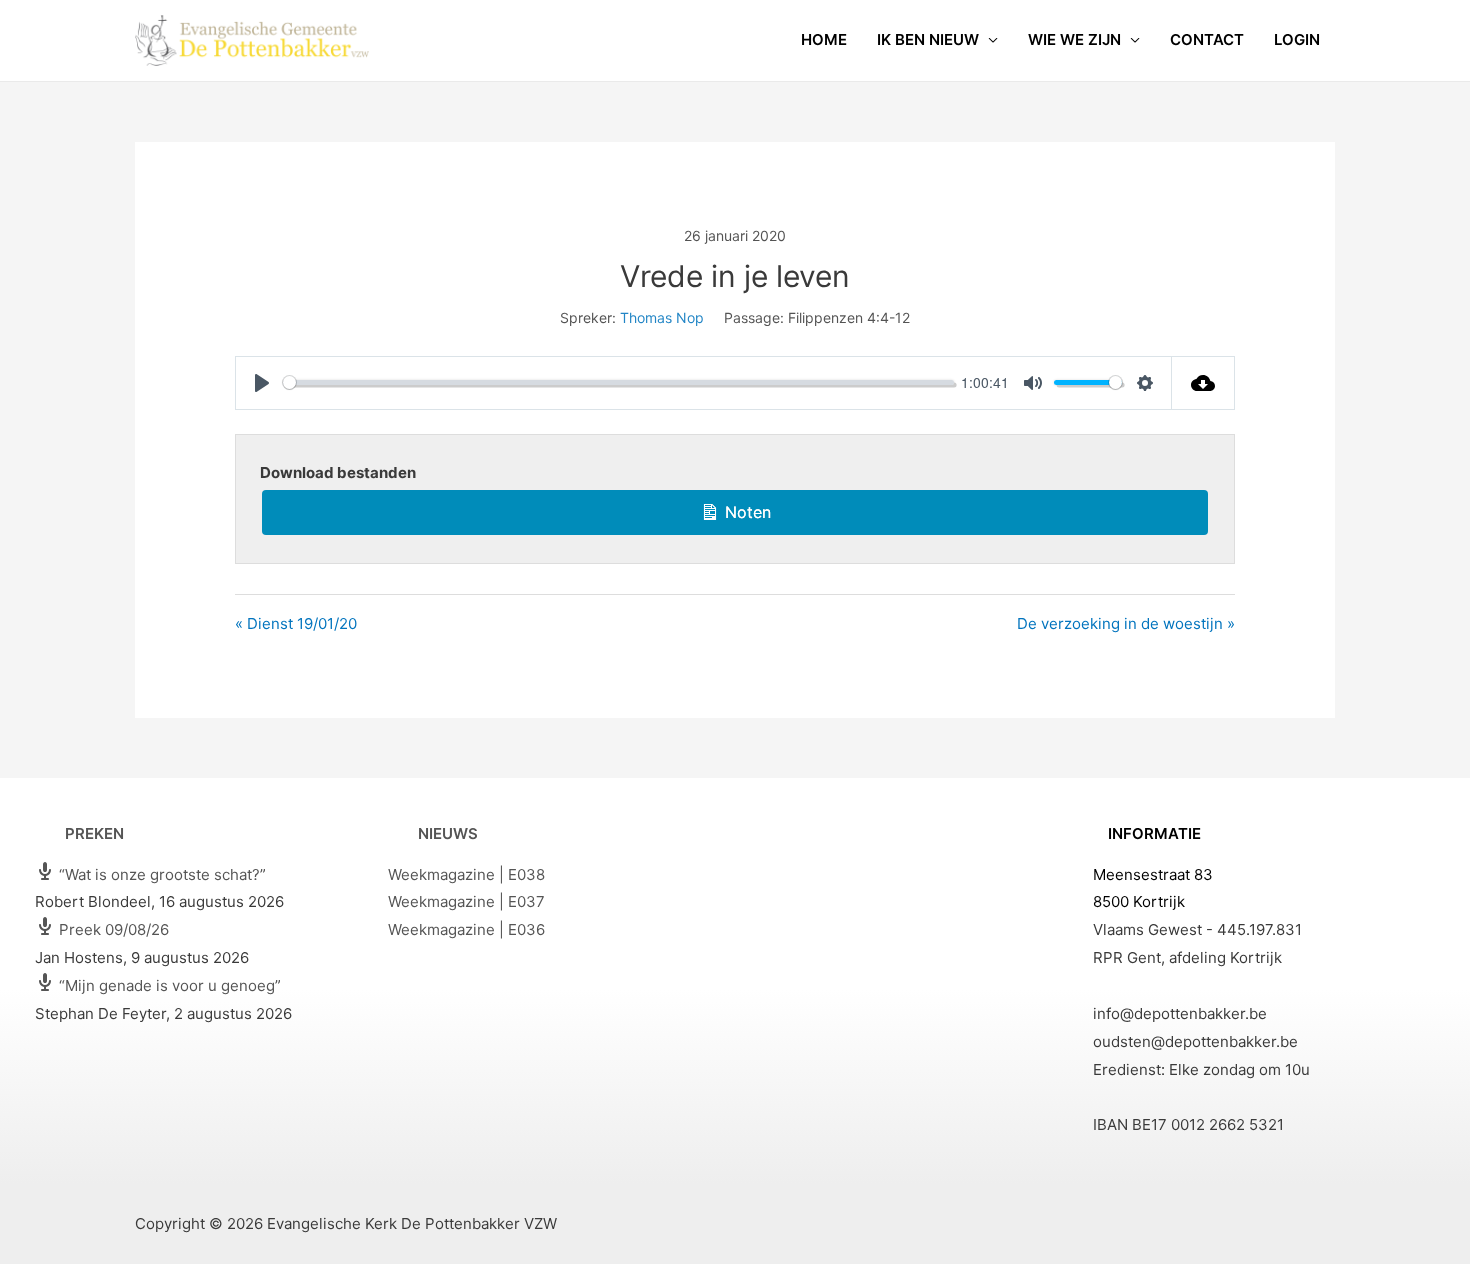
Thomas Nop (662, 317)
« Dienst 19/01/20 (296, 623)
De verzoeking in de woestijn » (1126, 623)
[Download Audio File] (1203, 383)
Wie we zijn (1074, 39)
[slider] (618, 382)
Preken (94, 833)
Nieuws (448, 833)
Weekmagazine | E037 (466, 901)
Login (1297, 39)
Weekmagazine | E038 (466, 874)
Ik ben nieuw (928, 39)
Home (824, 39)
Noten (745, 512)
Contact (1207, 39)
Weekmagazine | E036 (466, 929)
